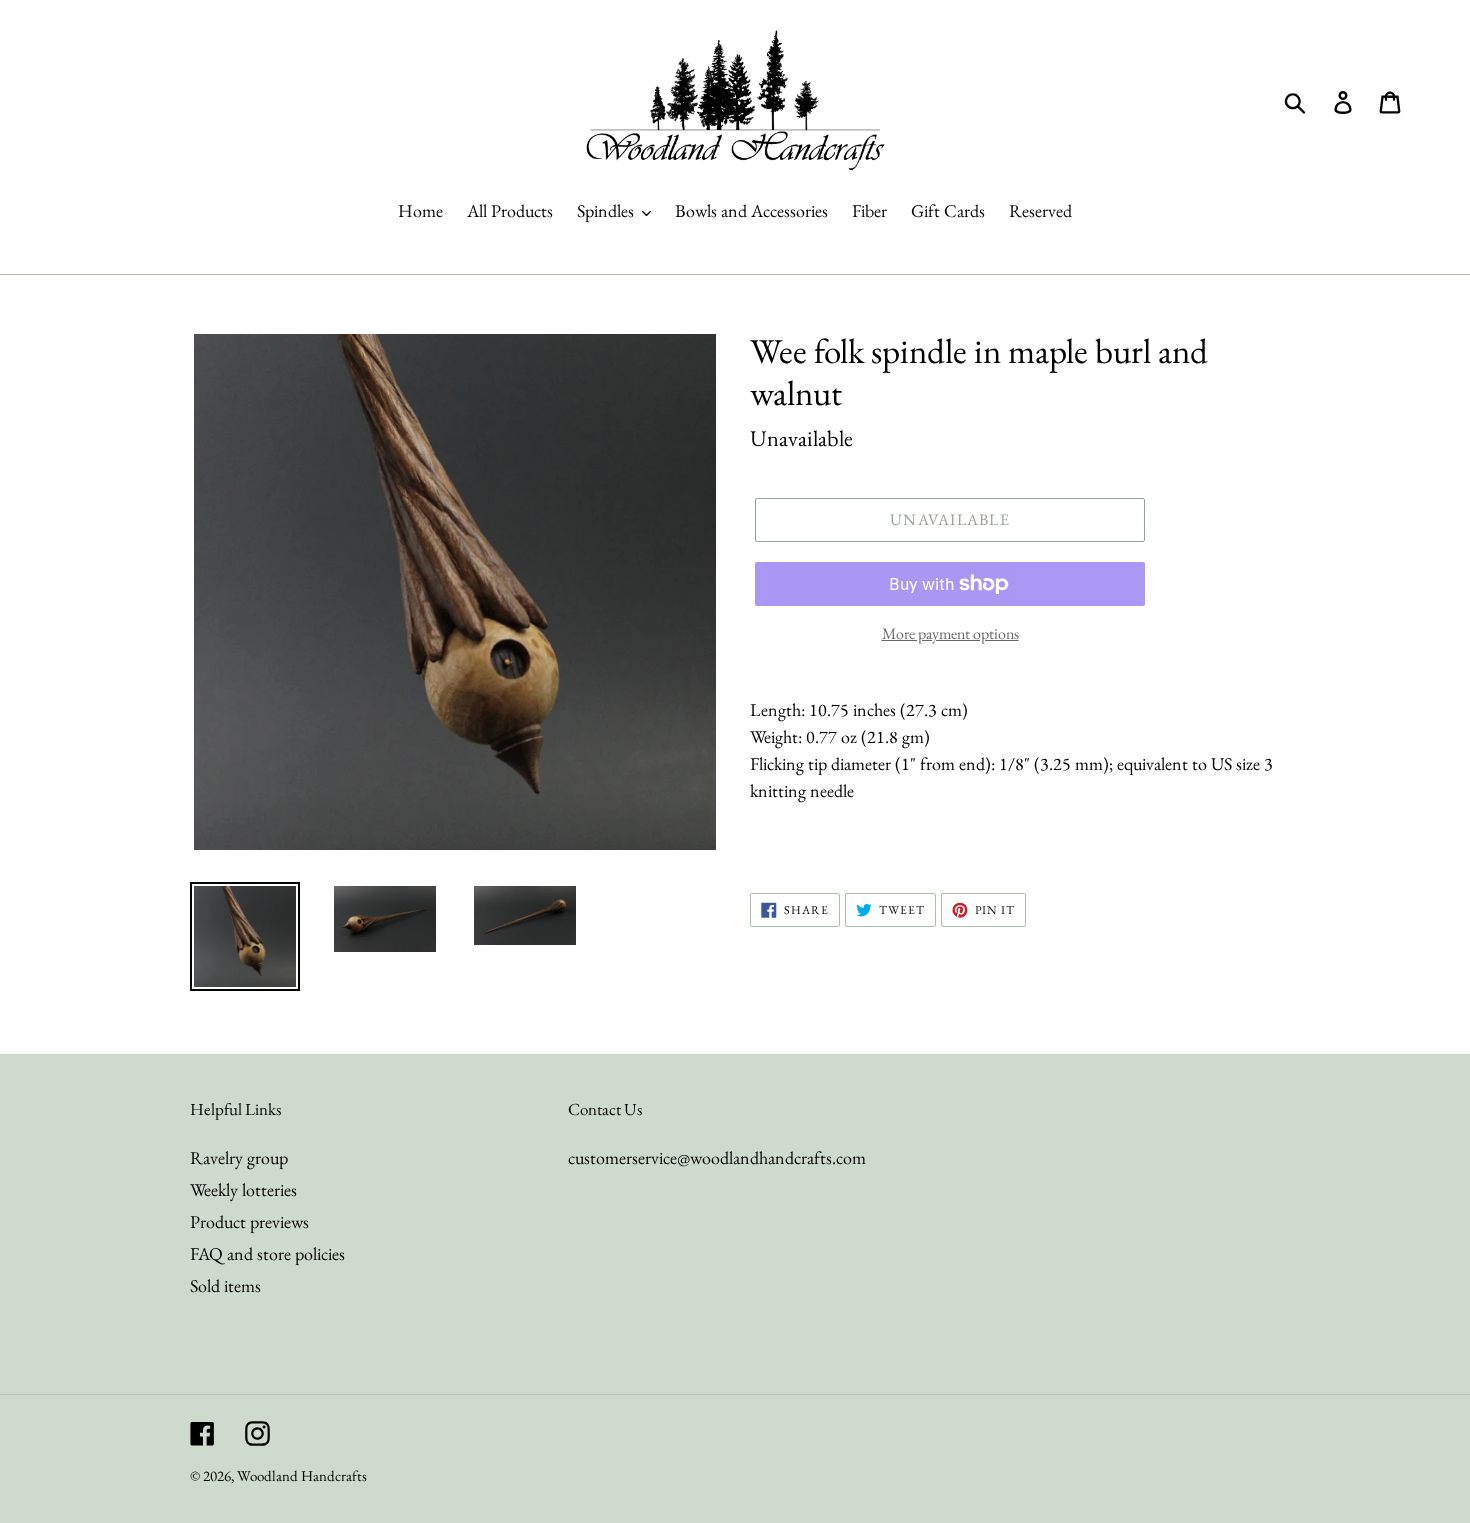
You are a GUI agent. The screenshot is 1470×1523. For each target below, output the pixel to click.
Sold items (225, 1285)
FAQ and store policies (267, 1253)
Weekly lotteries (243, 1189)
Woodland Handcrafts (302, 1475)
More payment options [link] (950, 633)
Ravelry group (239, 1157)
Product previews (249, 1221)
